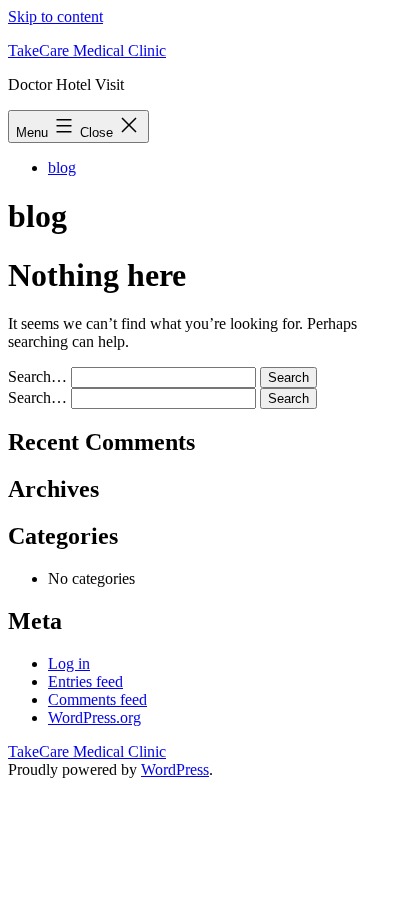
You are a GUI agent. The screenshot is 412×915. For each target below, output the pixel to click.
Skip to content (55, 16)
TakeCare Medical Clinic (87, 50)
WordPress (175, 769)
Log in (69, 663)
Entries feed (85, 681)
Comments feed (97, 699)
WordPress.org (94, 717)
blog (62, 167)
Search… (37, 376)
